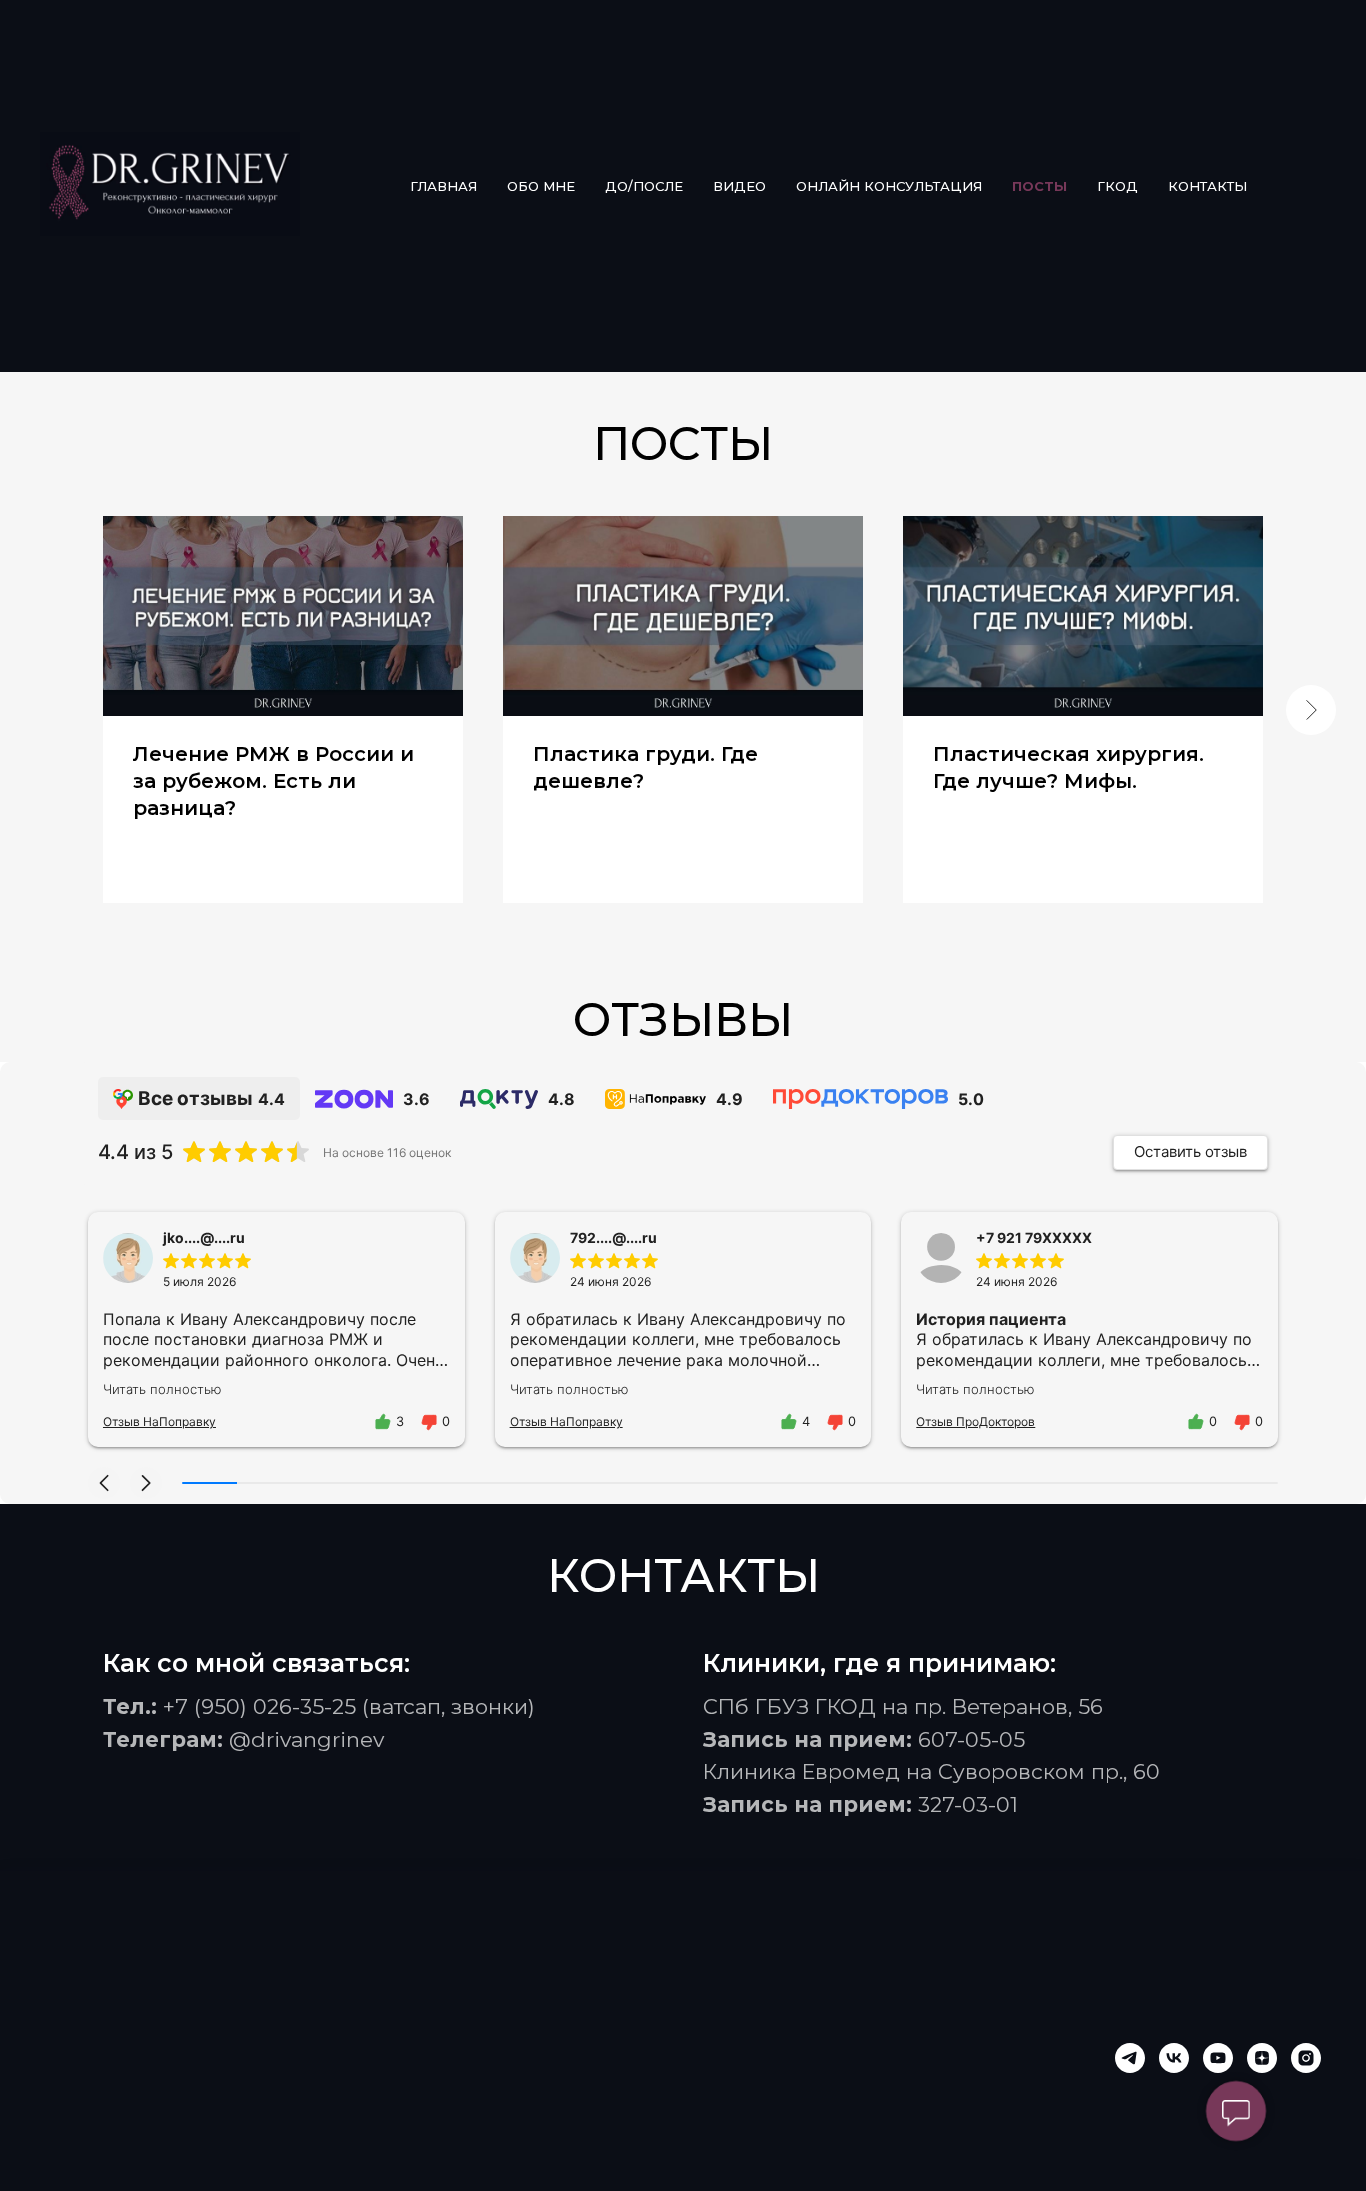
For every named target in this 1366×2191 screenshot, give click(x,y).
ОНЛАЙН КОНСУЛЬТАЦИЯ (889, 186)
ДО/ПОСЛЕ (644, 186)
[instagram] (1306, 2058)
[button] (104, 1483)
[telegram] (1130, 2058)
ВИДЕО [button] (739, 186)
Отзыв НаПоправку (159, 1421)
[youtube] (1218, 2058)
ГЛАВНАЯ (443, 186)
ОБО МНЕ (541, 186)
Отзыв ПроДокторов (975, 1421)
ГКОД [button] (1117, 186)
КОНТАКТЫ (1207, 186)
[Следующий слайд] (1311, 710)
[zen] (1262, 2058)
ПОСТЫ (1039, 186)
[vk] (1174, 2058)
